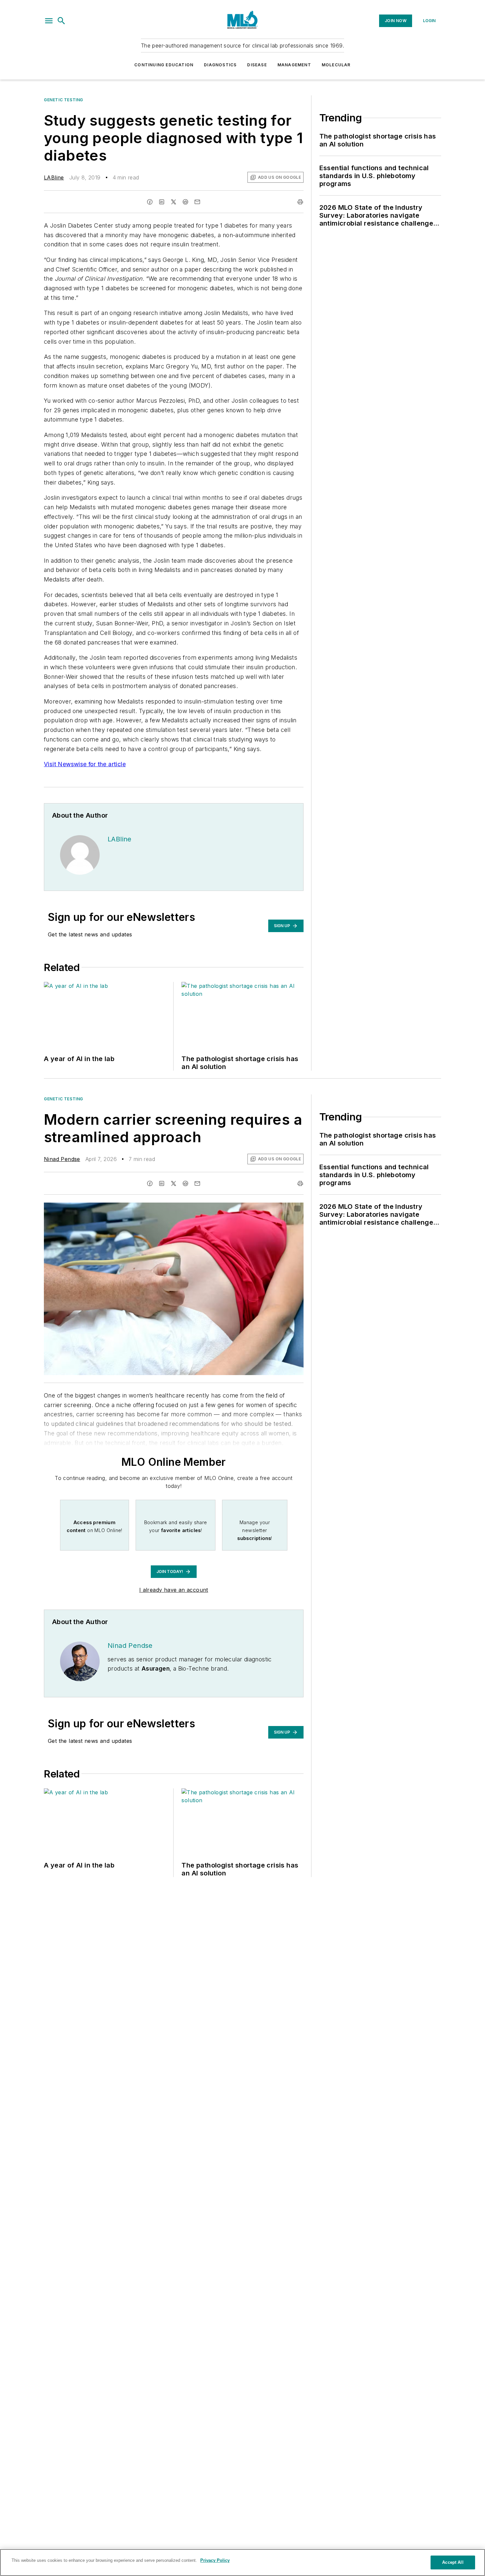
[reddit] (185, 202)
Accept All (453, 2562)
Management (294, 65)
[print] (300, 202)
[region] (242, 2562)
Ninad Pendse (62, 1159)
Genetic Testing (64, 100)
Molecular (336, 65)
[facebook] (150, 202)
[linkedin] (162, 202)
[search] (61, 21)
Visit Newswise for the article (85, 764)
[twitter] (174, 202)
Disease (257, 65)
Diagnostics (220, 65)
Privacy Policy (215, 2560)
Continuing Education (164, 65)
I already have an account (174, 1590)
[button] (49, 21)
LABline (54, 177)
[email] (197, 202)
